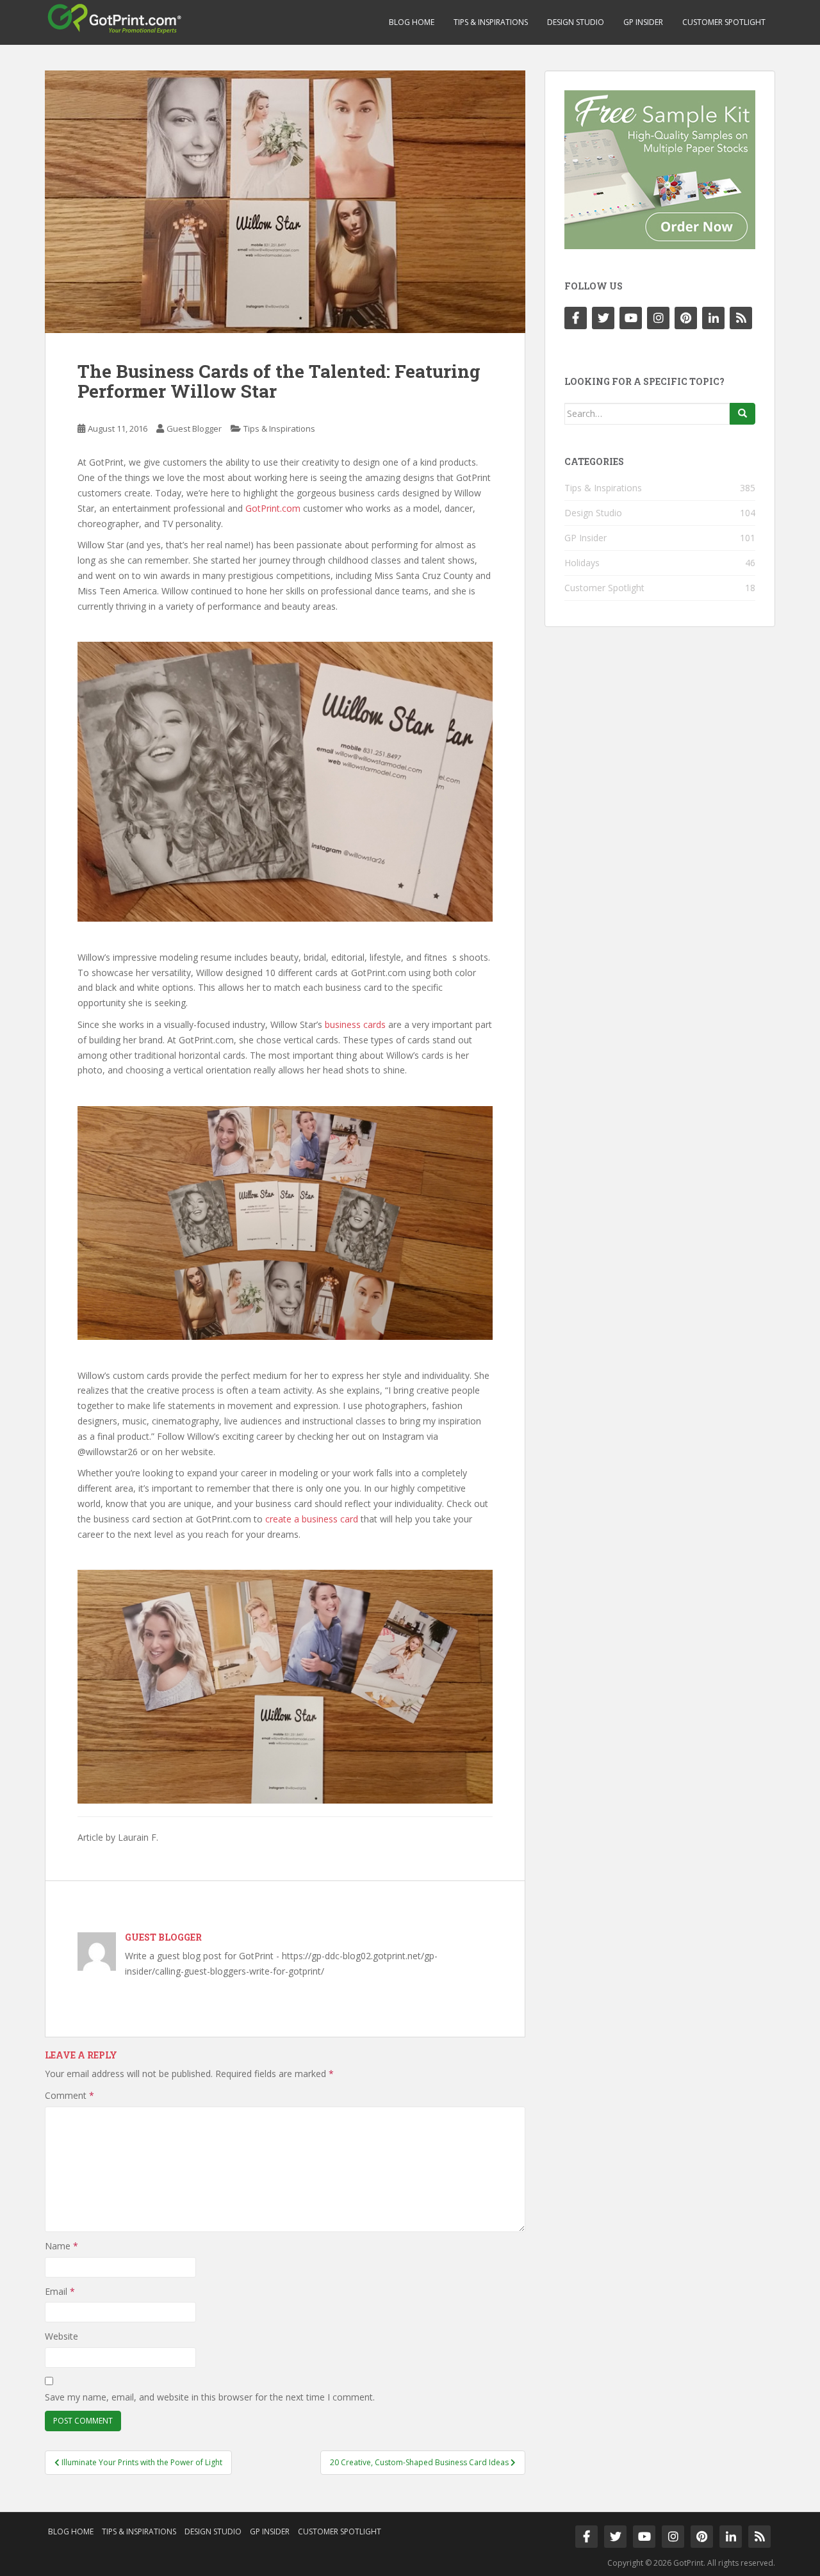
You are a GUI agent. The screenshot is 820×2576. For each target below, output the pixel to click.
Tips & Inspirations (491, 22)
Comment (70, 2095)
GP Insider (643, 22)
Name (61, 2246)
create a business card (312, 1519)
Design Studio (576, 22)
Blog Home (412, 22)
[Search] (742, 414)
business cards (355, 1024)
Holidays (582, 563)
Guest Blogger (194, 428)
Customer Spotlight (724, 22)
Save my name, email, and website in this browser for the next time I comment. (210, 2397)
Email (60, 2291)
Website (61, 2336)
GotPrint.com (273, 508)
